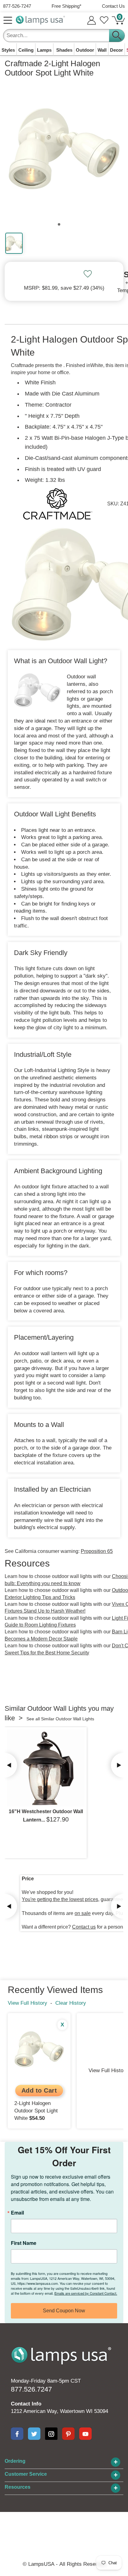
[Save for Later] (88, 274)
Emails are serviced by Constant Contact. (86, 2293)
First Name (24, 2243)
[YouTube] (85, 2434)
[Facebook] (17, 2434)
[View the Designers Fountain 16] (46, 1768)
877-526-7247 (17, 6)
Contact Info (26, 2404)
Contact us (84, 1927)
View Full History (27, 2003)
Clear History (71, 2003)
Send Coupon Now (64, 2311)
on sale (83, 1913)
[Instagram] (51, 2434)
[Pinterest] (68, 2434)
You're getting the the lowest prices (60, 1899)
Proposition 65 (97, 1551)
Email (17, 2213)
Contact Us (113, 6)
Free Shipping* (66, 6)
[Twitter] (34, 2434)
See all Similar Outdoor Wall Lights (60, 1719)
